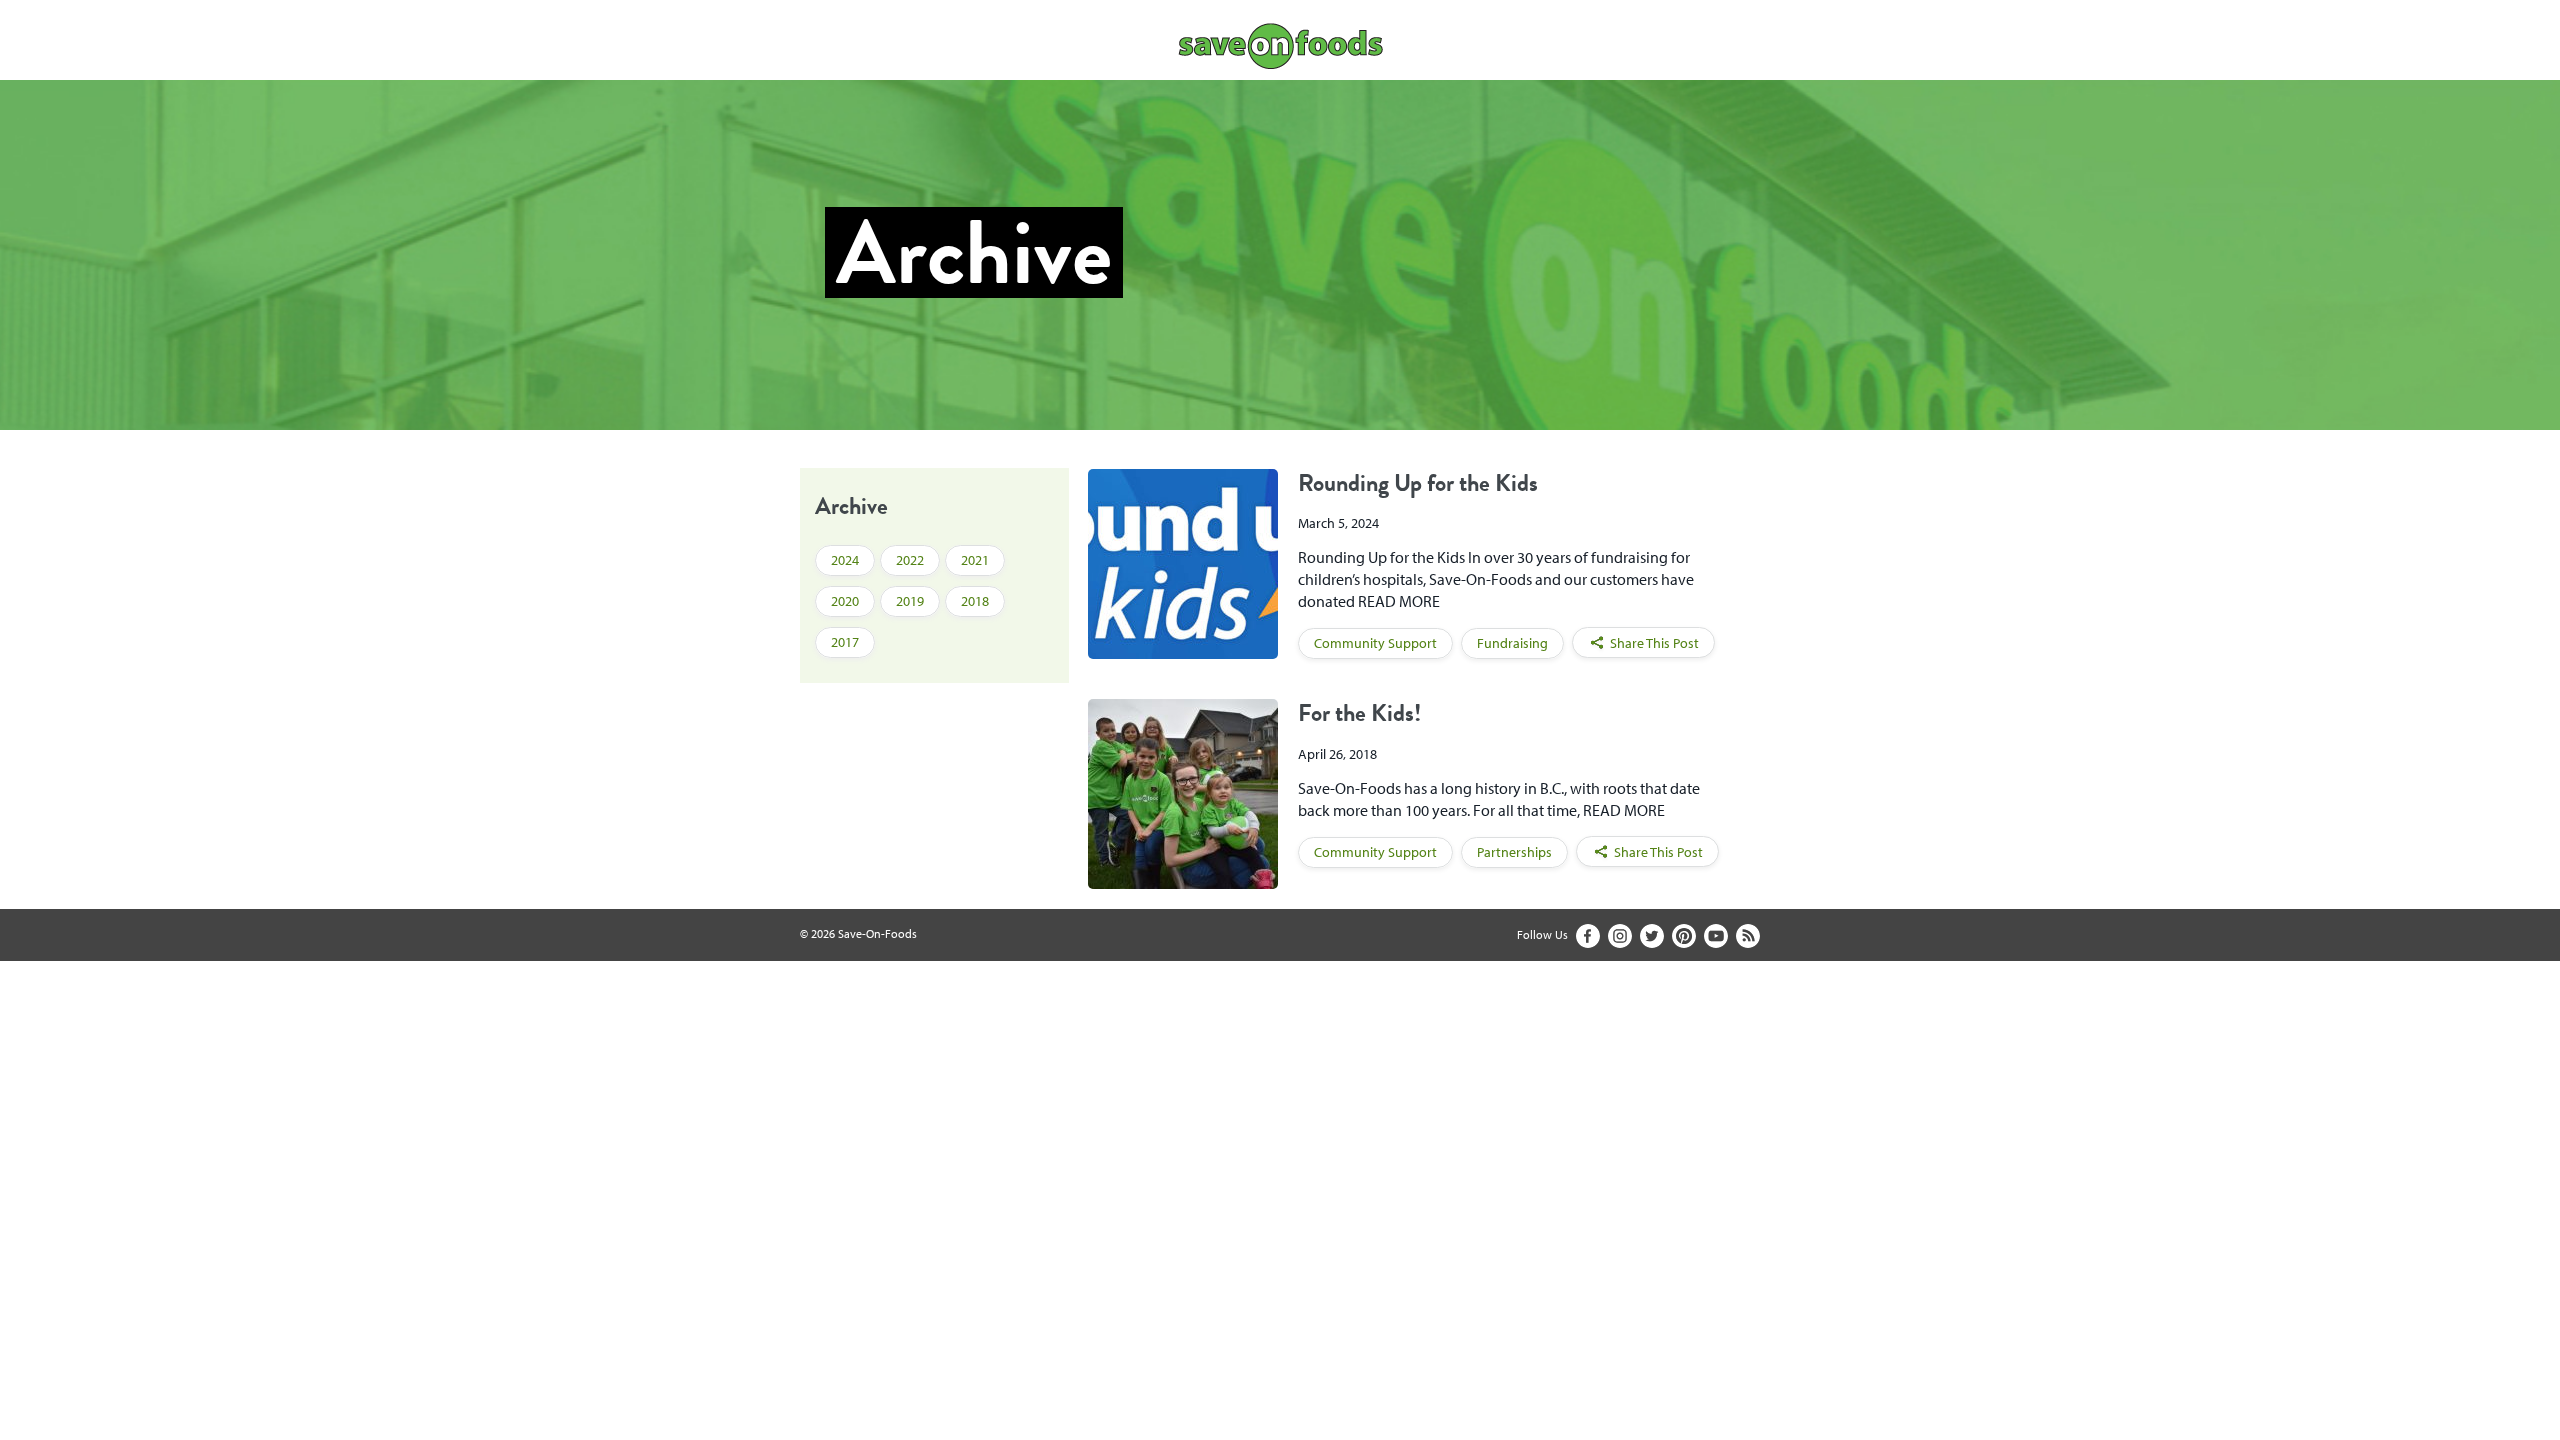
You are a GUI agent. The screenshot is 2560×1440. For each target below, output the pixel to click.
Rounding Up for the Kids (1418, 483)
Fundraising (1512, 643)
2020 (845, 601)
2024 (845, 560)
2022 (910, 560)
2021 (975, 560)
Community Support (1375, 643)
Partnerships (1514, 852)
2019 (910, 601)
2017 (845, 642)
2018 (975, 601)
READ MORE (1399, 601)
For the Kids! (1359, 713)
